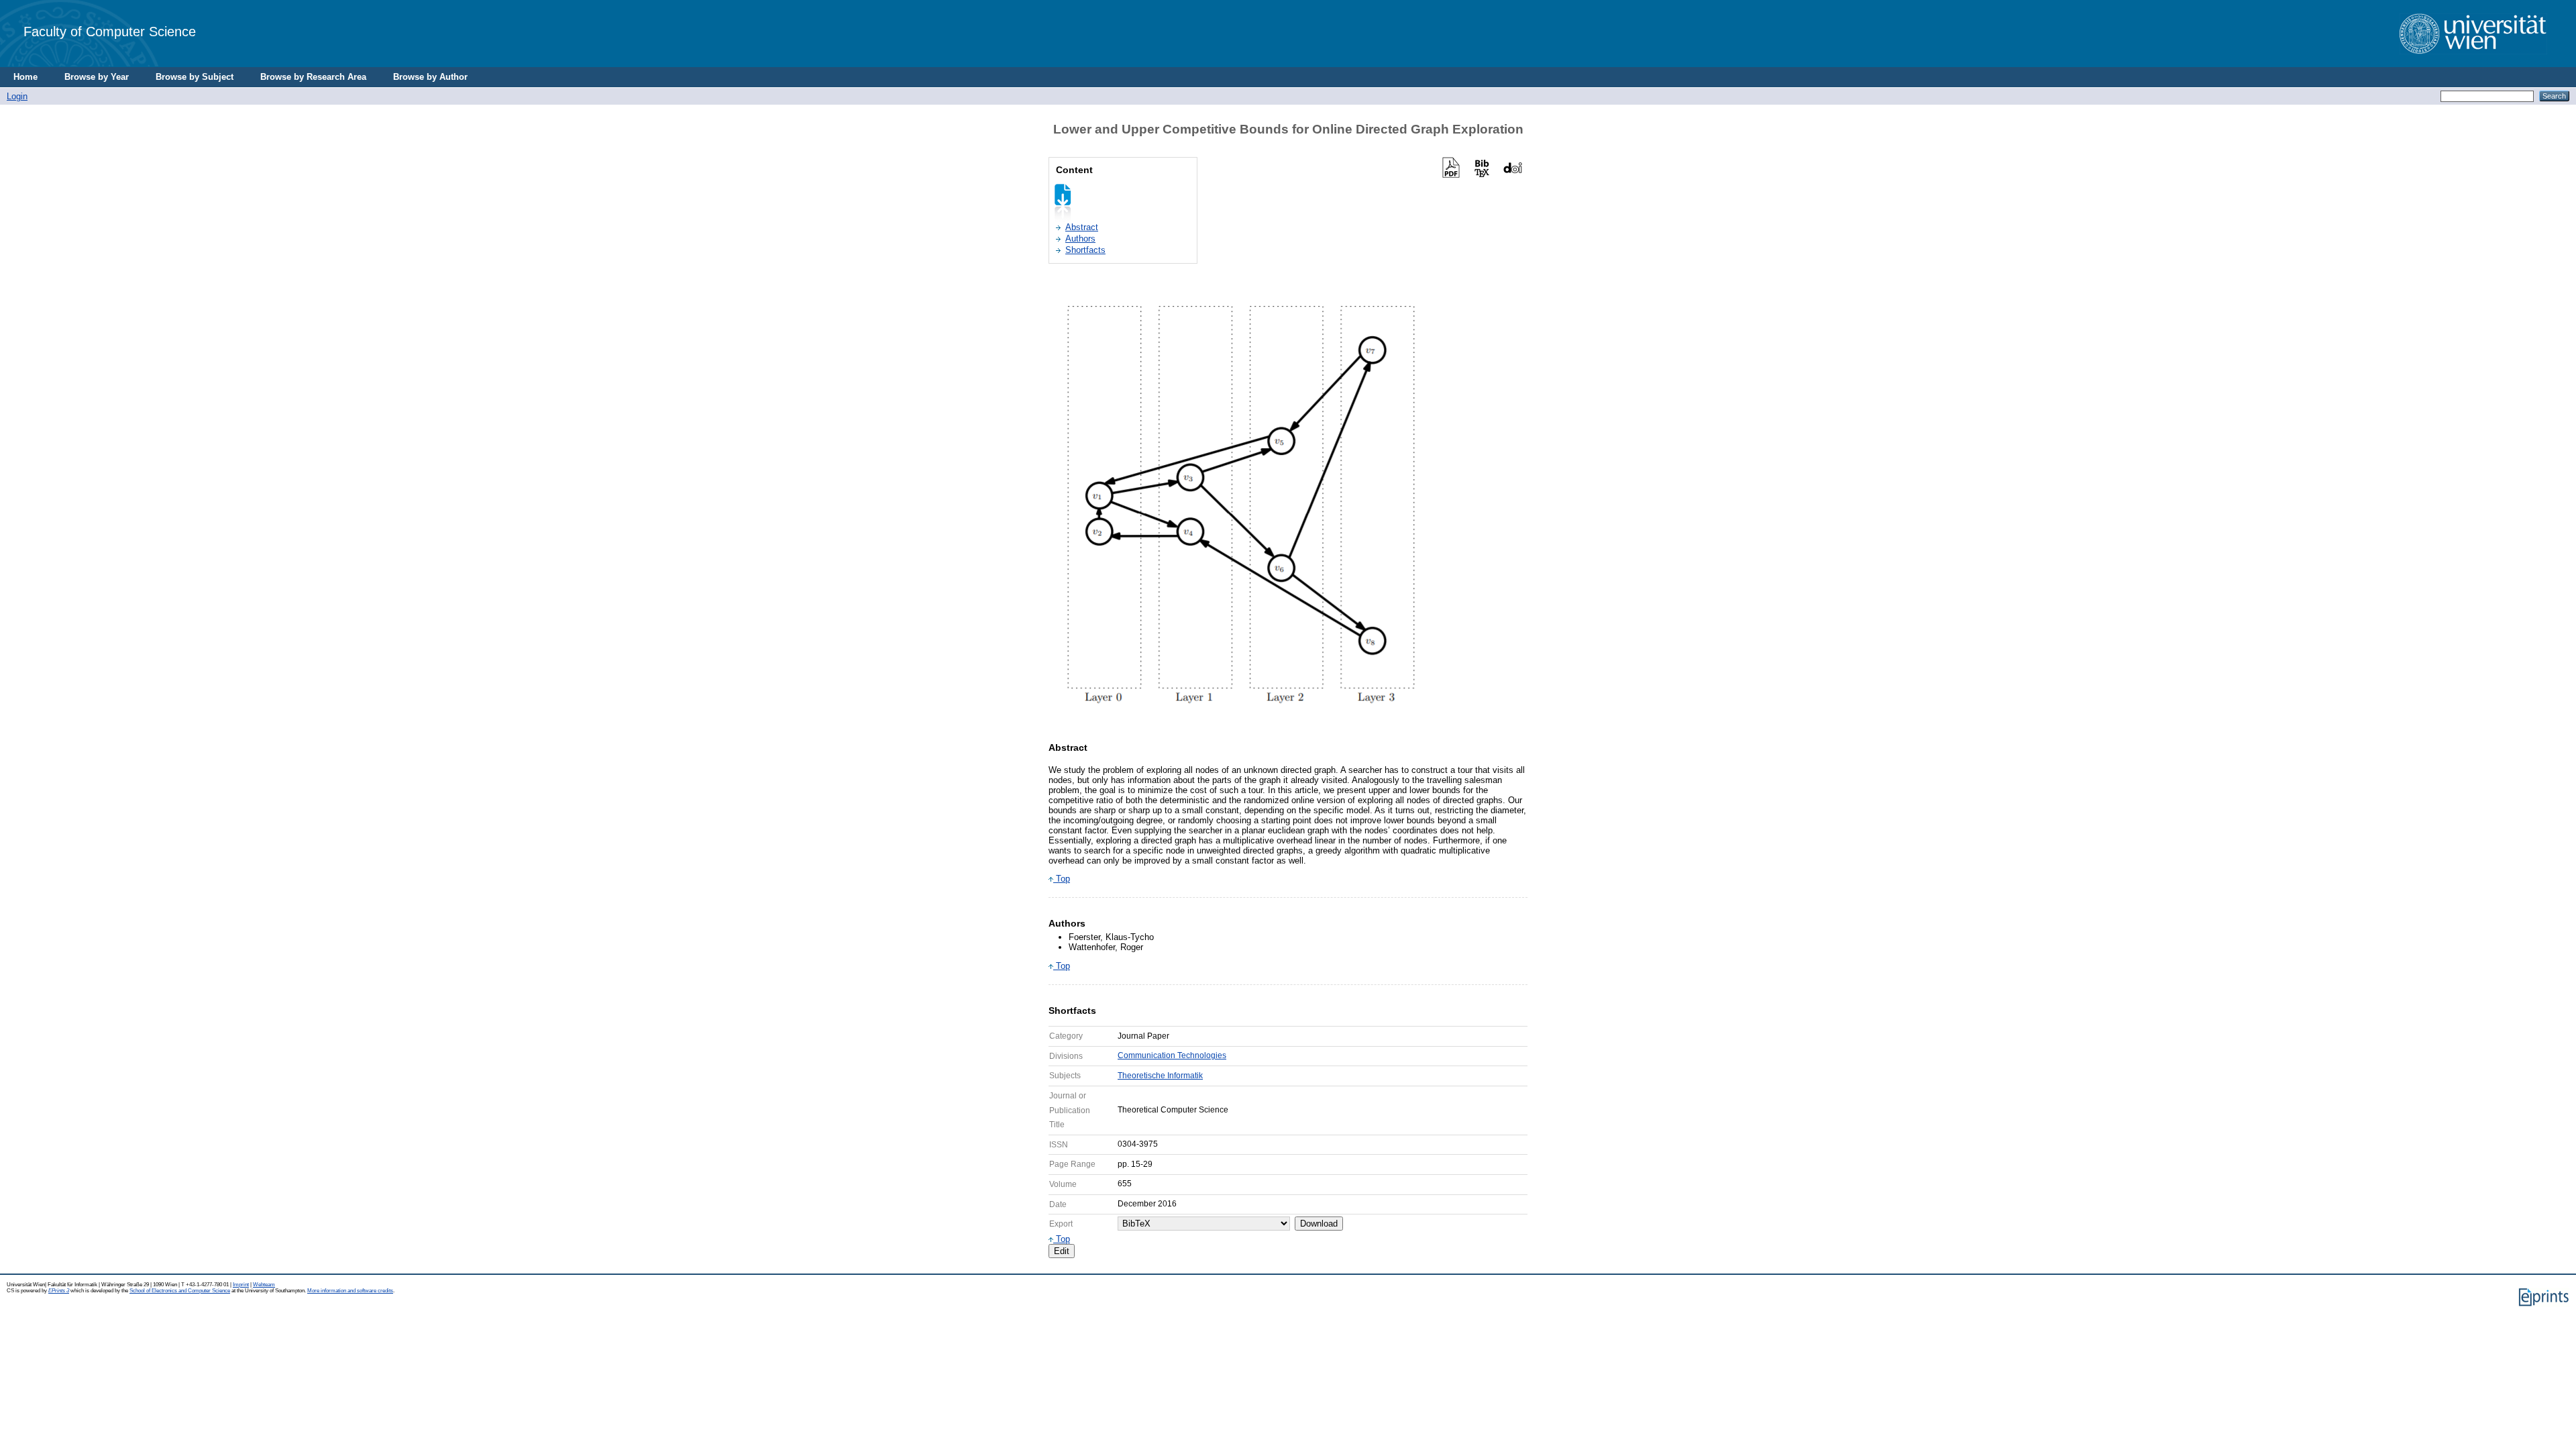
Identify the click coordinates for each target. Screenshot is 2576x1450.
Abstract (1082, 227)
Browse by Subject (195, 77)
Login (17, 96)
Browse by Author (430, 77)
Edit (1062, 1251)
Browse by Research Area (313, 77)
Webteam (264, 1285)
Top (1062, 879)
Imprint (241, 1285)
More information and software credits (350, 1291)
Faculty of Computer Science (110, 31)
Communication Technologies (1172, 1055)
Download (1319, 1224)
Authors (1080, 239)
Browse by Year (97, 77)
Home (25, 77)
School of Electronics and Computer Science (180, 1291)
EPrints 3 (59, 1291)
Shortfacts (1085, 250)
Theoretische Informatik (1160, 1076)
